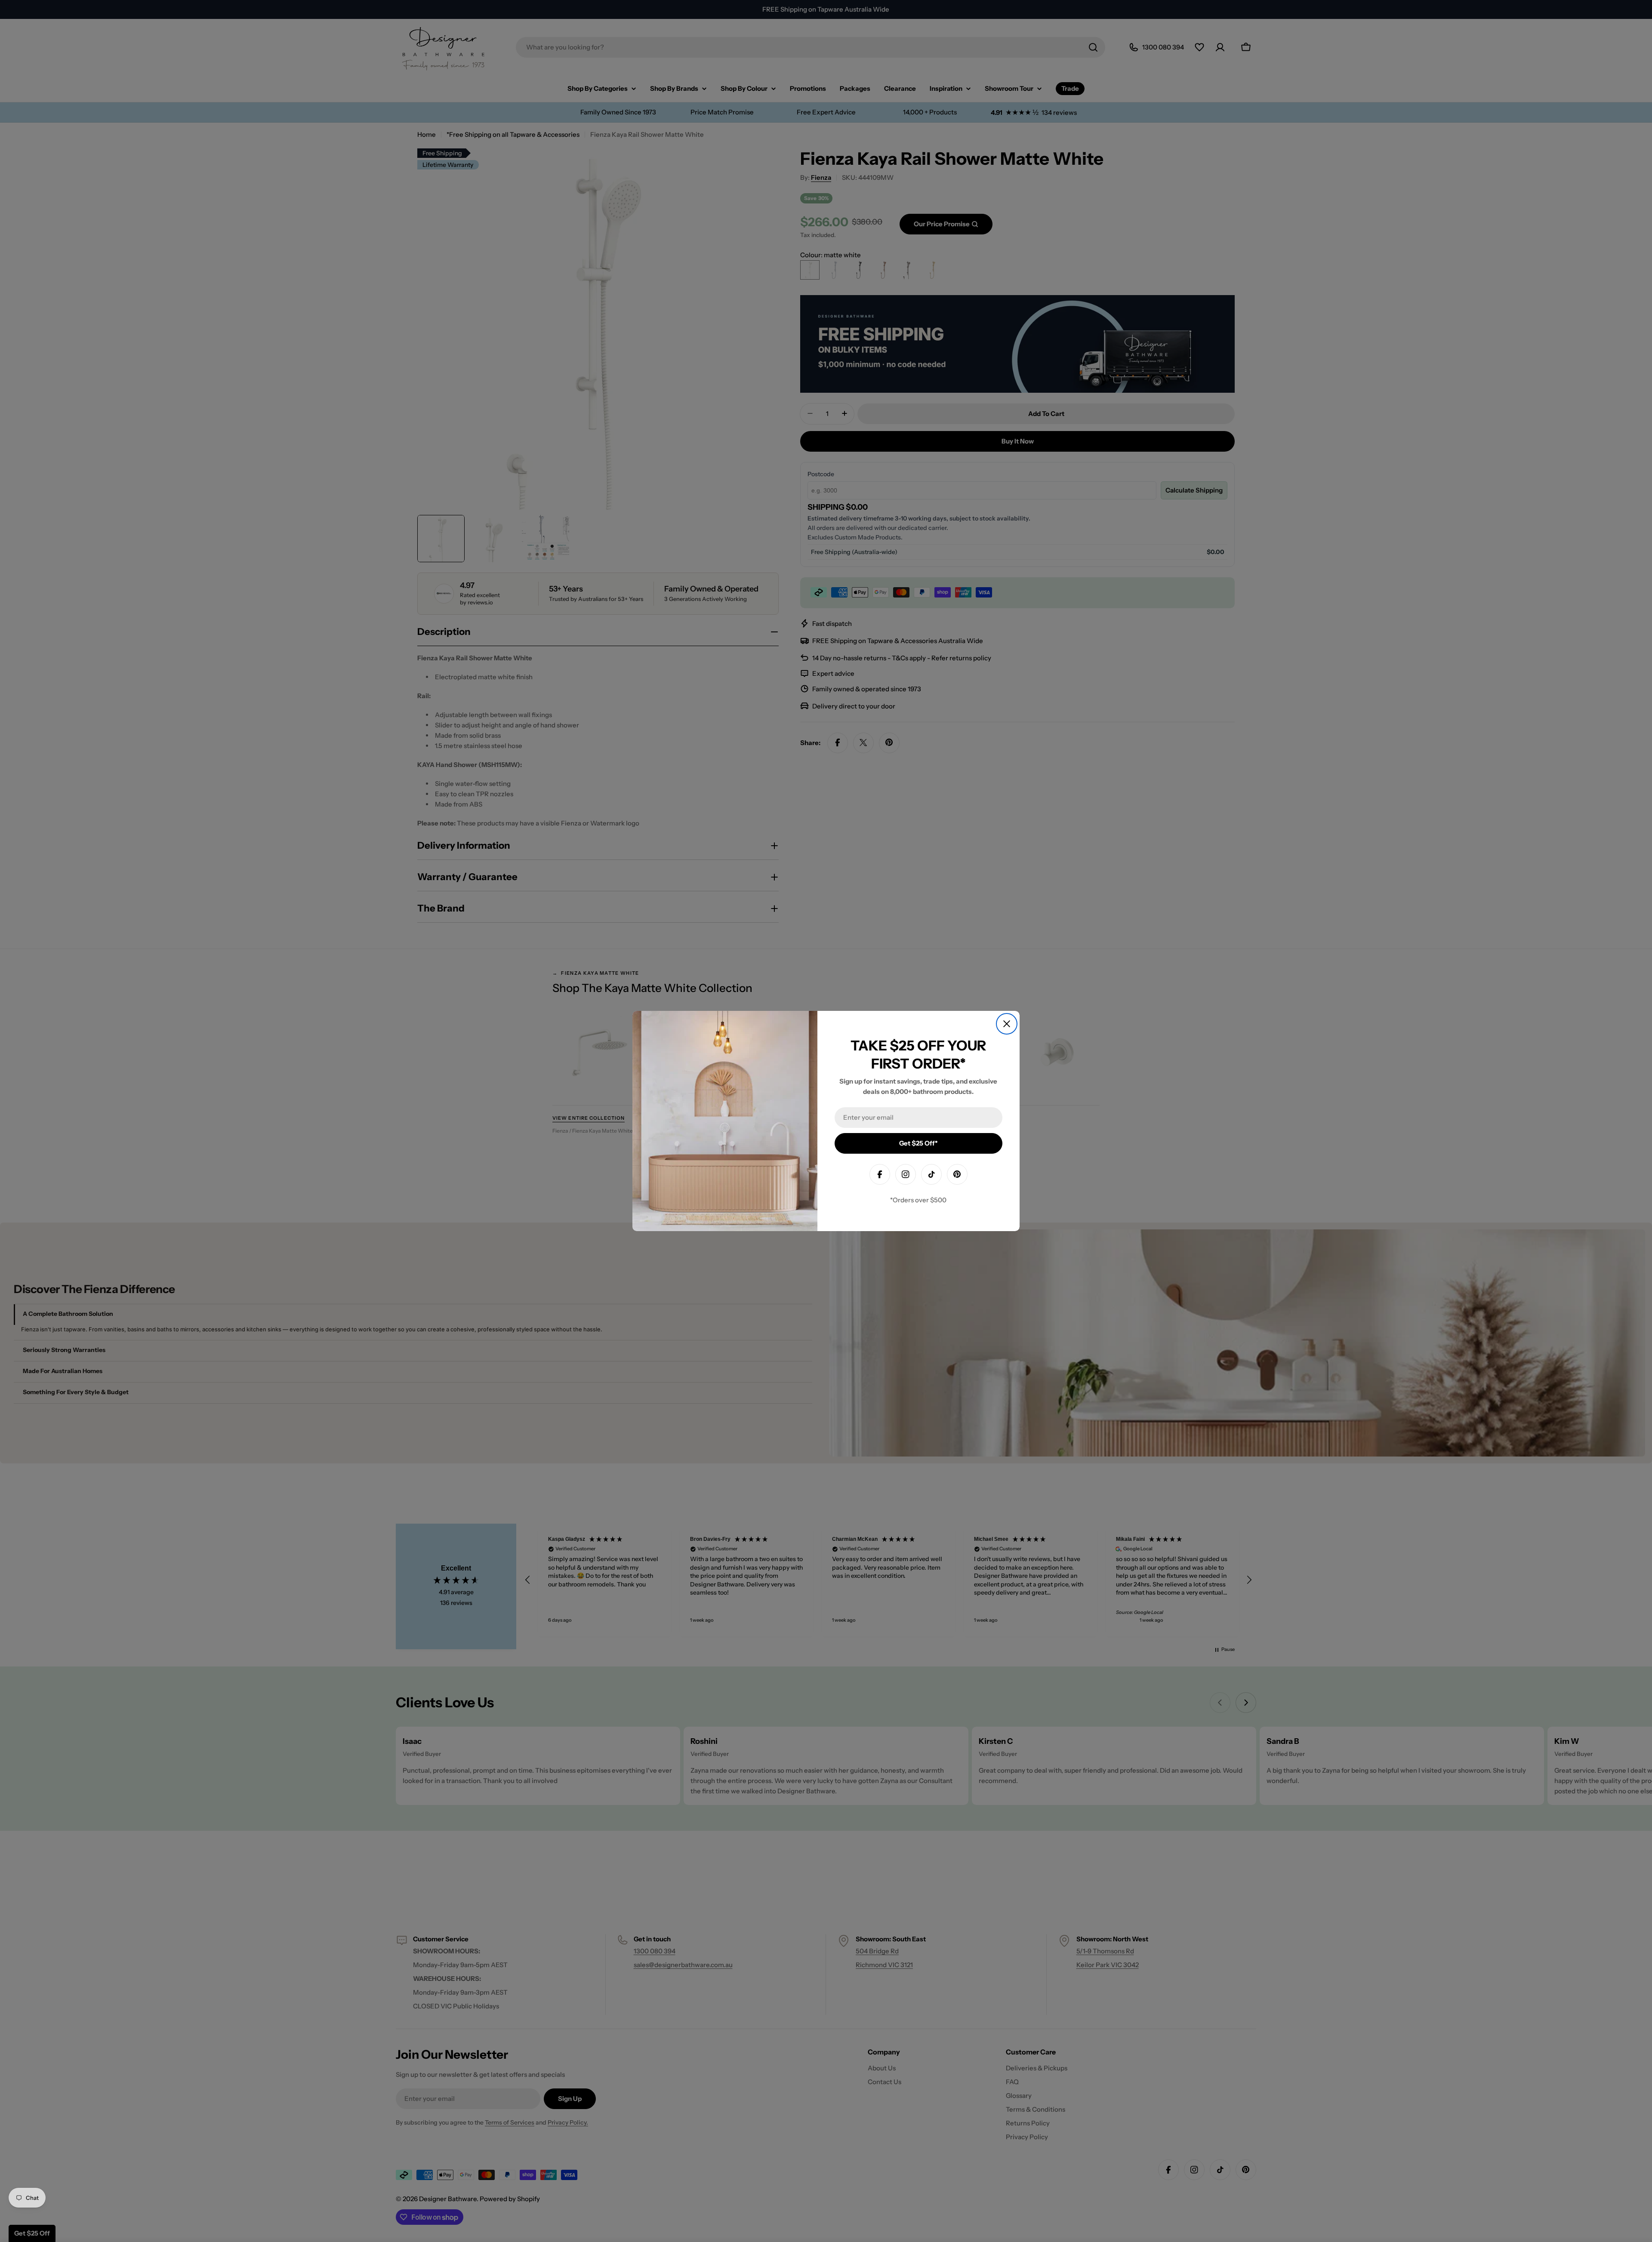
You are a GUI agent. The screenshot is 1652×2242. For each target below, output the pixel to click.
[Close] (1007, 1024)
